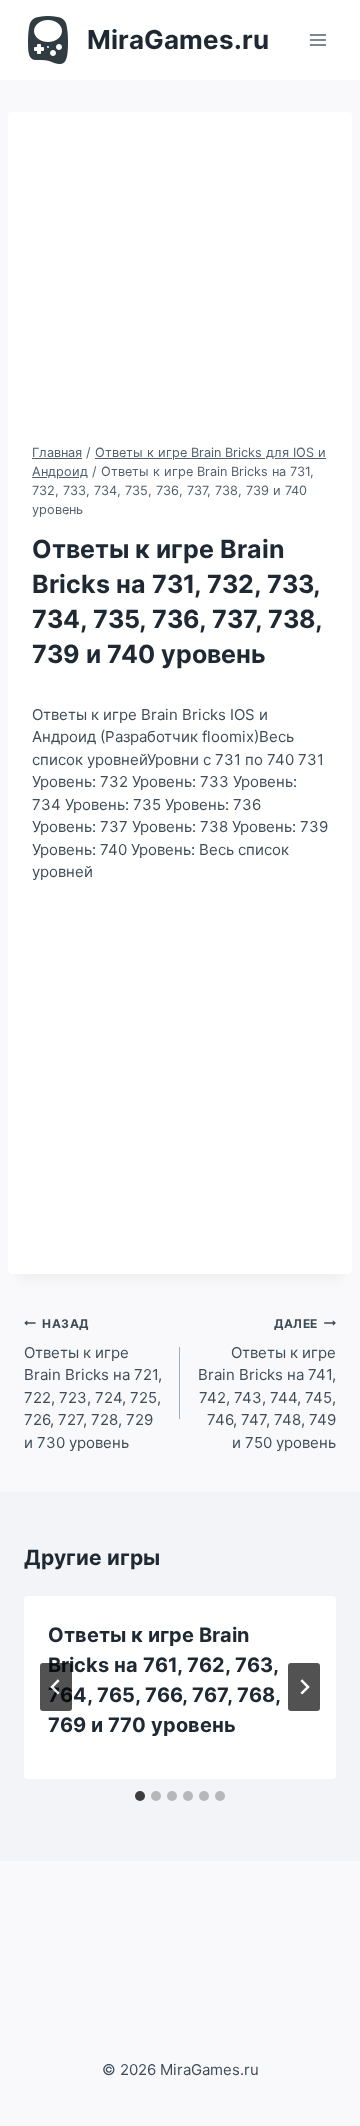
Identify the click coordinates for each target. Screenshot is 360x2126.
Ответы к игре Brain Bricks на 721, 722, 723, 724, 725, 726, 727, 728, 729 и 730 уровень (93, 1384)
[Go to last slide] (56, 1687)
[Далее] (304, 1687)
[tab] (140, 1796)
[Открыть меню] (317, 39)
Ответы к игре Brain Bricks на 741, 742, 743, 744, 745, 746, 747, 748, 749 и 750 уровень (267, 1384)
